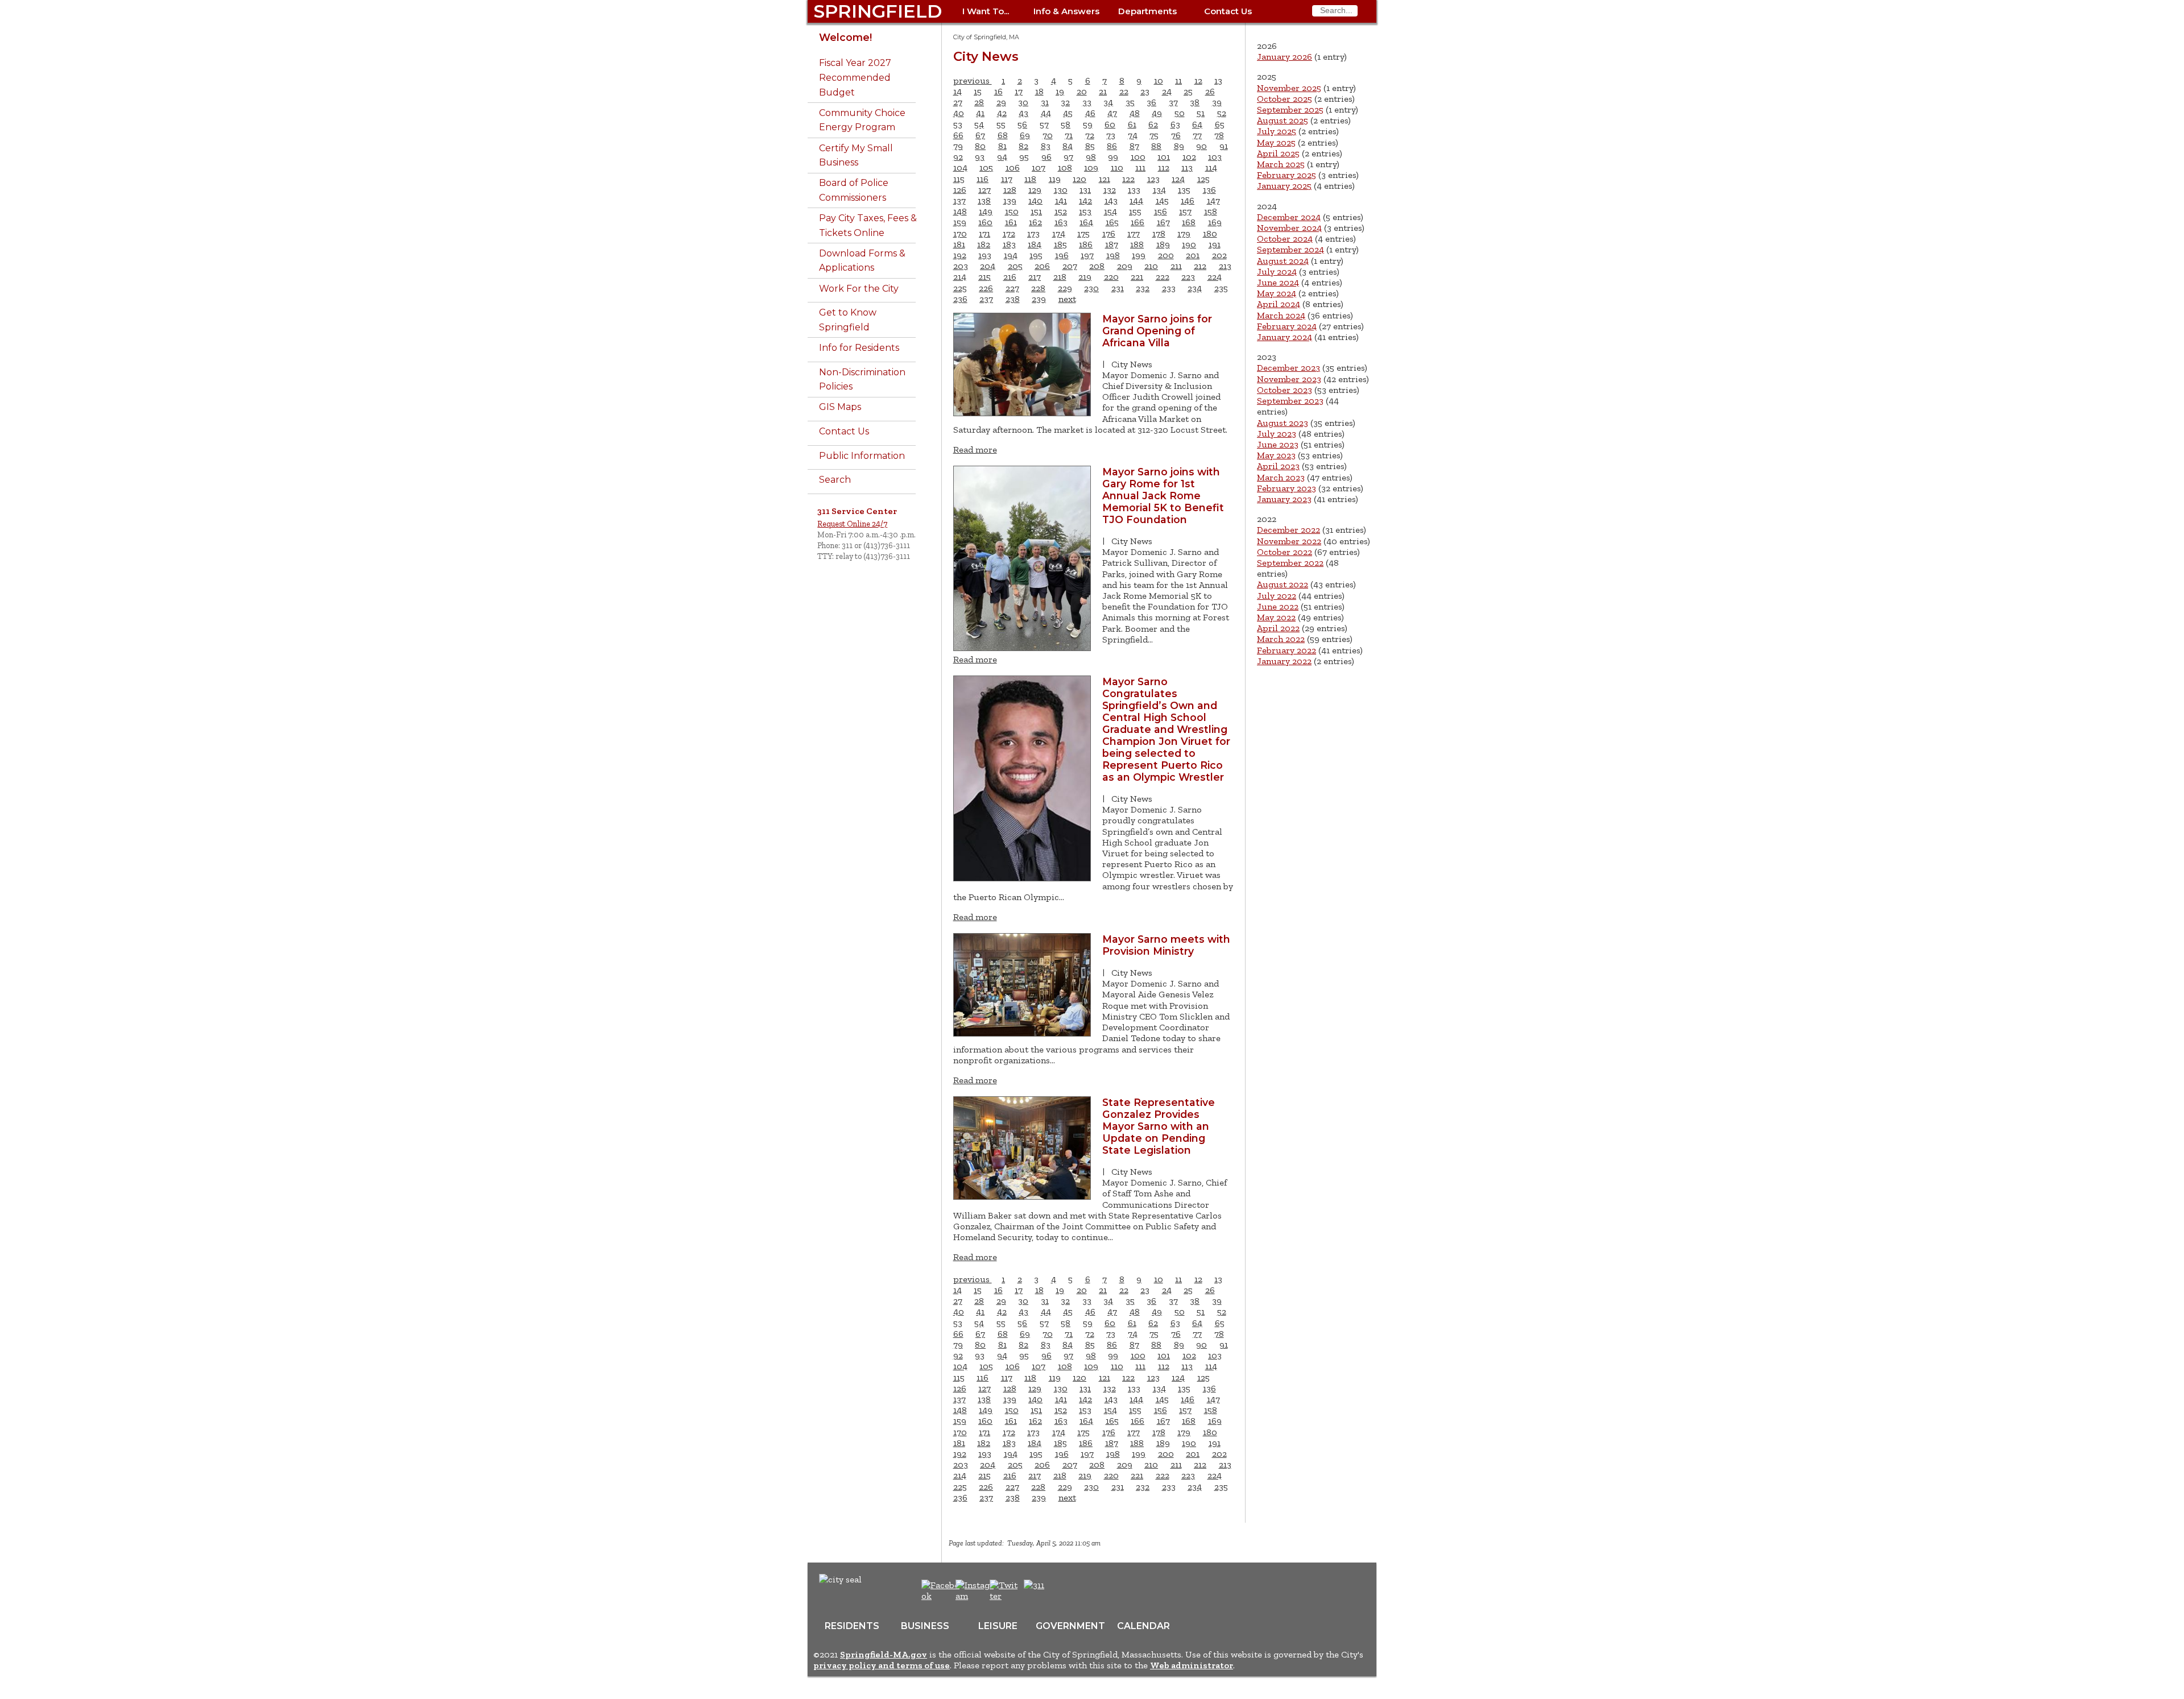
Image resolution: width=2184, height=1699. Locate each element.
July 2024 (1277, 272)
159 (960, 222)
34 (1108, 102)
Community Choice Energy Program (862, 120)
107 (1039, 167)
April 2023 (1278, 466)
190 (1189, 244)
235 (1221, 288)
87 (1134, 146)
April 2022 (1278, 628)
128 (1010, 190)
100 (1138, 157)
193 (985, 255)
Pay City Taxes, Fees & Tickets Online (868, 225)
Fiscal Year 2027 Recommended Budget (855, 77)
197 (1087, 255)
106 (1013, 167)
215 (985, 277)
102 (1189, 157)
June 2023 (1278, 444)
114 (1211, 167)
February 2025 (1287, 175)
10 (1159, 80)
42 (1002, 113)
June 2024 (1278, 282)
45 (1068, 113)
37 (1173, 102)
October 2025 (1285, 99)
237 (986, 299)
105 (986, 167)
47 (1112, 113)
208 (1097, 266)
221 (1137, 277)
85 (1090, 146)
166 (1137, 222)
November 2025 (1289, 88)
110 (1117, 167)
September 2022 (1290, 563)
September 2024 (1290, 249)
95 (1024, 157)
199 (1139, 255)
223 (1188, 277)
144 (1136, 200)
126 (960, 190)
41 (980, 113)
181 (959, 244)
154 (1110, 211)
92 (958, 157)
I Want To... (986, 11)
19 (1060, 91)
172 (1009, 233)
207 (1070, 266)
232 (1143, 288)
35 (1130, 102)
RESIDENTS (852, 1626)
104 (960, 167)
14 (957, 91)
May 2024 (1277, 293)
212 (1200, 266)
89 (1179, 146)
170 (960, 233)
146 (1188, 200)
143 (1111, 200)
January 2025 (1284, 186)
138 (984, 200)
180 (1210, 233)
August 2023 (1283, 423)
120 (1079, 179)
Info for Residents (859, 348)
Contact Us (1228, 11)
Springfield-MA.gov (884, 1654)
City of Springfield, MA (986, 37)
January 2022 (1284, 661)
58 (1066, 124)
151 (1036, 211)
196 (1062, 255)
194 (1011, 255)
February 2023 (1287, 488)
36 (1151, 102)
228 (1038, 288)
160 (985, 222)
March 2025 (1281, 164)
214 (960, 277)
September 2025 (1290, 109)
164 (1086, 222)
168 (1189, 222)
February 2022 (1287, 650)
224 (1215, 277)
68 (1003, 135)
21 (1103, 91)
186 (1086, 244)
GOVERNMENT (1070, 1626)
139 (1010, 200)
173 (1033, 233)
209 (1125, 266)
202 (1219, 255)
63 (1175, 124)
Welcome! (845, 37)
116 (983, 179)
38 (1195, 102)
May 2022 (1276, 617)
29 (1001, 102)
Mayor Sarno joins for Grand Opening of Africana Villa (1157, 331)
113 (1187, 167)
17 (1019, 91)
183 (1009, 244)
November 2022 (1289, 541)
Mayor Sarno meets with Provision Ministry (1166, 945)
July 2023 (1277, 434)
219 (1085, 277)
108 (1065, 167)
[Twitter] (1005, 1596)
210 (1151, 266)
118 (1030, 179)
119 (1055, 179)
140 (1035, 200)
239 (1039, 299)
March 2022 (1281, 639)
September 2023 (1290, 401)
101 (1164, 157)
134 (1159, 190)
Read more (975, 449)
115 (959, 179)
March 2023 (1281, 477)
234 (1195, 288)
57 (1044, 124)
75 (1154, 135)
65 (1220, 124)
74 (1133, 135)
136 (1209, 190)
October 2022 (1285, 552)
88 (1156, 146)
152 (1061, 211)
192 (960, 255)
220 (1111, 277)
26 (1210, 91)
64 (1197, 124)
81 (1002, 146)
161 (1011, 222)
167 (1163, 222)
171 (985, 233)
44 (1046, 113)
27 (958, 102)
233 (1169, 288)
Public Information (862, 456)
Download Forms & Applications (862, 261)
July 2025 (1277, 131)
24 (1167, 91)
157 (1185, 211)
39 (1217, 102)
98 (1091, 157)
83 (1046, 146)
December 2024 (1289, 217)
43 (1023, 113)
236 (960, 299)
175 (1083, 233)
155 (1135, 211)
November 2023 (1289, 379)
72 (1090, 135)
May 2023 (1276, 455)
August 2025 (1283, 120)
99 (1113, 157)
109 (1091, 167)
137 (959, 200)
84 (1068, 146)
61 (1132, 124)
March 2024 (1281, 315)
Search (835, 480)
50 (1180, 113)
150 (1012, 211)
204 (988, 266)
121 (1105, 179)
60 (1110, 124)
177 (1134, 233)
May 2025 (1276, 142)
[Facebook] (941, 1596)
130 (1061, 190)
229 (1065, 288)
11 (1178, 80)
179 (1184, 233)
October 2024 (1285, 239)
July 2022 (1277, 596)
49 (1157, 113)
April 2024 (1279, 304)
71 (1069, 135)
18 (1039, 91)
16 (998, 91)
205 (1015, 266)
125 (1203, 179)
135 (1184, 190)
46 (1090, 113)
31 (1045, 102)
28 (979, 102)
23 (1145, 91)
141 (1061, 200)
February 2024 (1287, 326)
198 (1113, 255)
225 (960, 288)
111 (1140, 167)
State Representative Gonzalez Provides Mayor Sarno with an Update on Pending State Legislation (1159, 1126)
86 (1112, 146)
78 (1219, 135)
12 (1198, 80)
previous (973, 80)
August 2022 (1283, 584)
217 (1035, 277)
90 (1201, 146)
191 (1215, 244)
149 (986, 211)
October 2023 (1285, 390)
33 (1087, 102)
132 (1110, 190)
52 (1222, 113)
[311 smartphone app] (1034, 1585)
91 (1224, 146)
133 (1134, 190)
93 (980, 157)
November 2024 (1289, 228)
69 (1025, 135)
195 (1036, 255)
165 (1112, 222)
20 (1082, 91)
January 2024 (1285, 337)
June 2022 (1278, 606)
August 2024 (1283, 261)
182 (984, 244)
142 (1085, 200)
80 (980, 146)
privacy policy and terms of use (882, 1665)
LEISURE (998, 1626)
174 (1059, 233)
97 (1068, 157)
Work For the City (859, 289)
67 (980, 135)
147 (1213, 200)
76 (1176, 135)
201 (1193, 255)
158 (1211, 211)
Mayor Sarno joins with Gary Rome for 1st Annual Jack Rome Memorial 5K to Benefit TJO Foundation (1163, 496)
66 (958, 135)
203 (961, 266)
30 (1023, 102)
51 (1201, 113)
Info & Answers (1066, 11)
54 (979, 124)
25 (1188, 91)
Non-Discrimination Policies (862, 380)
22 (1124, 91)
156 (1161, 211)
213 (1225, 266)
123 (1153, 179)
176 (1109, 233)
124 (1178, 179)
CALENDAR (1143, 1626)
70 (1048, 135)
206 (1042, 266)
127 (985, 190)
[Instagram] (976, 1596)
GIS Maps (840, 407)
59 (1088, 124)
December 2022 (1289, 530)
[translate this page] (1069, 1591)
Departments (1147, 11)
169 (1215, 222)
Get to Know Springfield (848, 320)
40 (959, 113)
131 (1085, 190)
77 (1197, 135)
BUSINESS (925, 1626)
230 (1091, 288)
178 (1159, 233)
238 (1013, 299)
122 (1128, 179)
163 (1061, 222)
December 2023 (1289, 368)
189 (1163, 244)
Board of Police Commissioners (854, 190)
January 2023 (1284, 499)
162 (1035, 222)
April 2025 (1278, 153)
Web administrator (1192, 1665)
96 (1046, 157)
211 (1176, 266)
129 (1035, 190)
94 (1002, 157)
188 (1137, 244)
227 (1012, 288)
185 (1060, 244)
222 (1163, 277)
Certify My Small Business (856, 156)
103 (1215, 157)
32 (1065, 102)
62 (1153, 124)
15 (978, 91)
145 (1162, 200)
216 (1010, 277)
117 (1007, 179)
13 (1218, 80)
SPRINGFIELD (878, 11)
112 (1164, 167)
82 (1023, 146)
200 (1166, 255)
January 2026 (1285, 57)
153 (1085, 211)
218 (1060, 277)
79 (958, 146)
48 (1135, 113)
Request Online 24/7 (852, 524)
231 (1118, 288)
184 (1035, 244)
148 (960, 211)
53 (958, 124)
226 (986, 288)
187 (1112, 244)
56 (1022, 124)
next (1067, 299)
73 (1111, 135)
